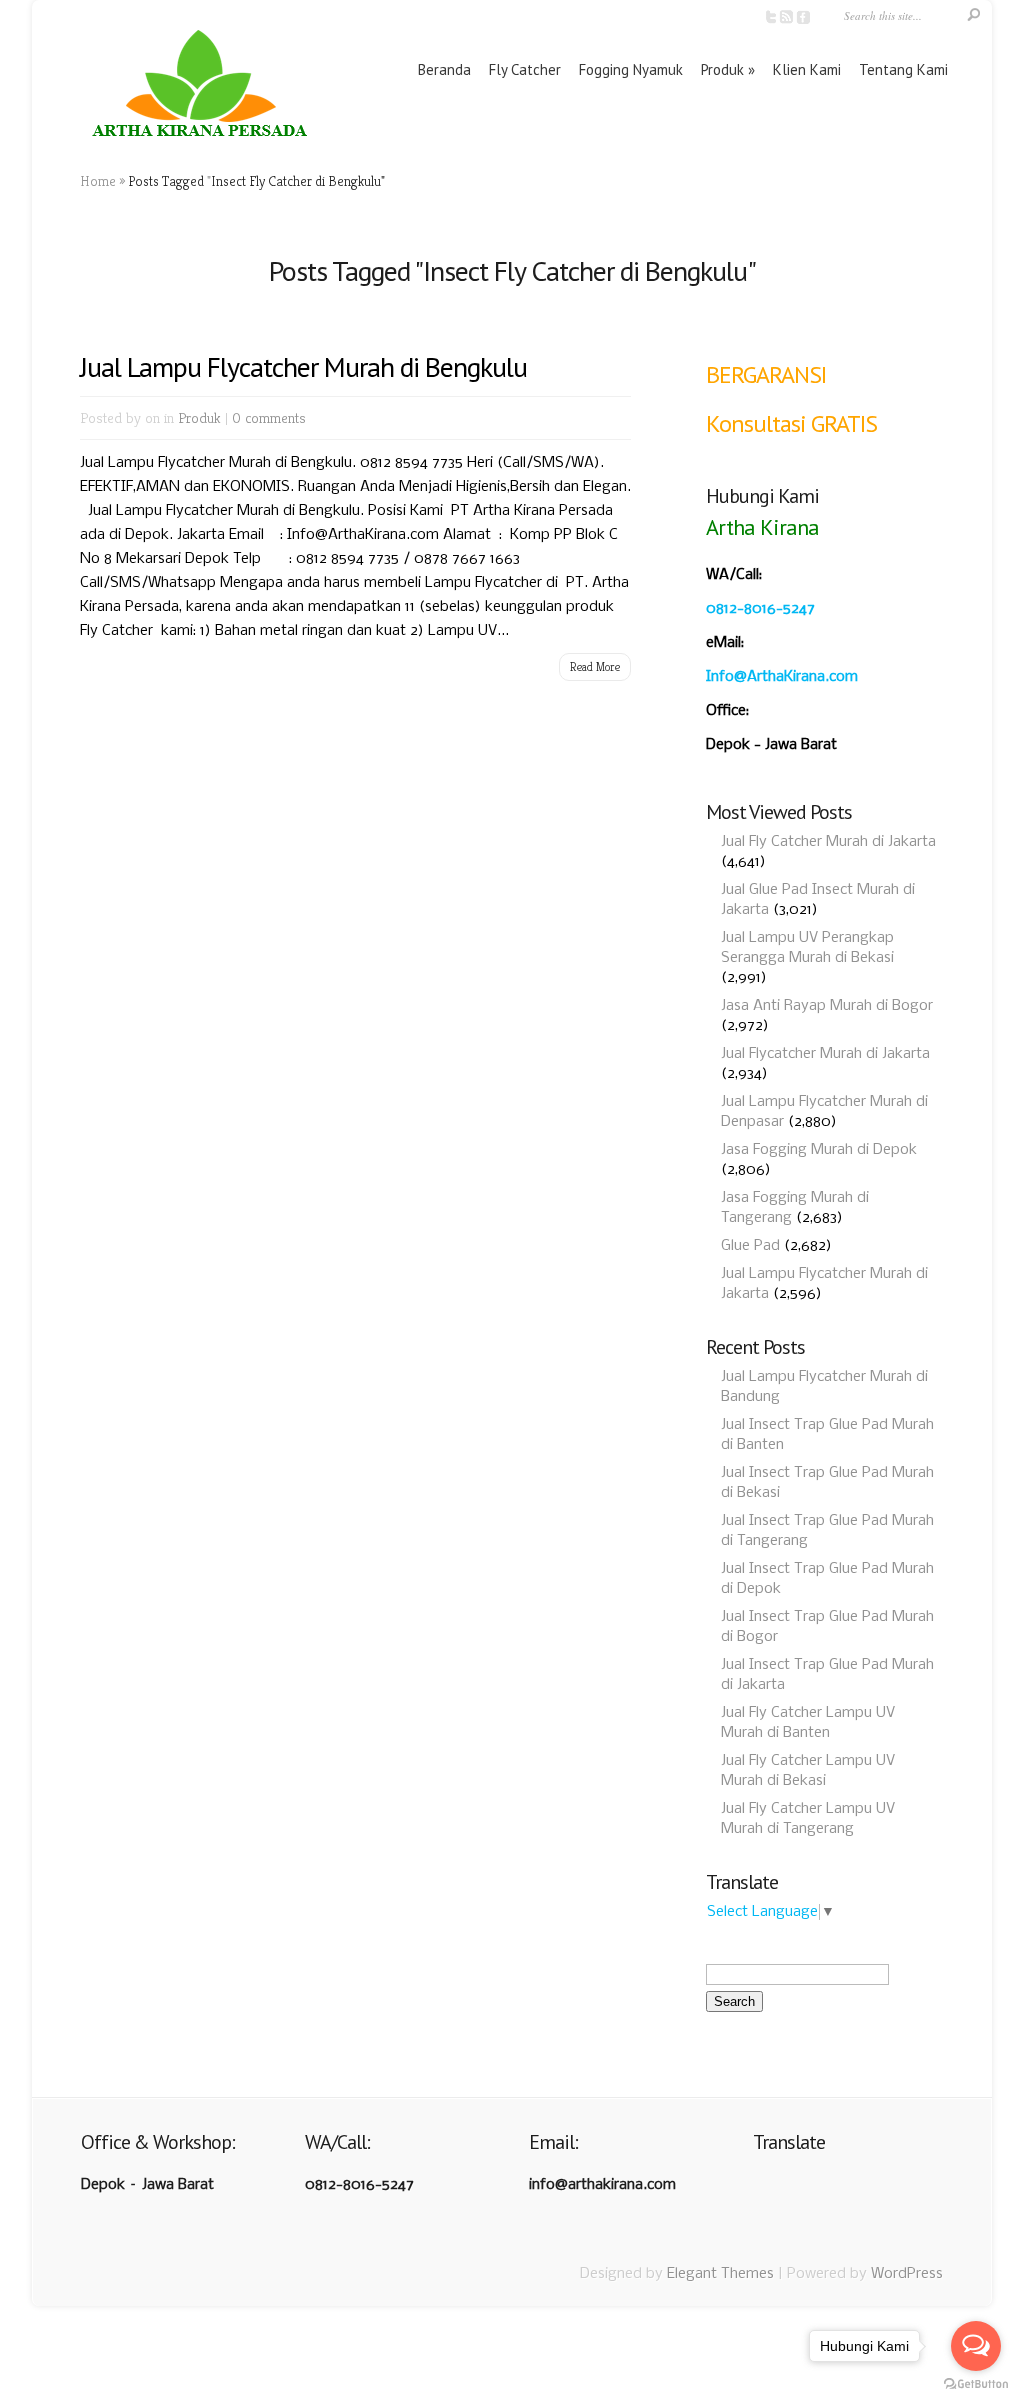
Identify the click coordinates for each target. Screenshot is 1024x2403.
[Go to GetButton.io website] (976, 2383)
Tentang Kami (903, 69)
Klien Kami (807, 69)
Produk (722, 69)
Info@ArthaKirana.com (782, 677)
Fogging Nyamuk (631, 69)
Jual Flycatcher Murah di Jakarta (825, 1054)
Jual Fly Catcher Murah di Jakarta (828, 842)
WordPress (907, 2274)
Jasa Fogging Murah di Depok (819, 1150)
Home (98, 181)
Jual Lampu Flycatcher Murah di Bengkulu (303, 366)
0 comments (269, 417)
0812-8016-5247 (760, 609)
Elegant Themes (720, 2274)
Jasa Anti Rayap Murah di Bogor (827, 1006)
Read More (595, 666)
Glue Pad (750, 1246)
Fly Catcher (525, 69)
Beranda (444, 69)
